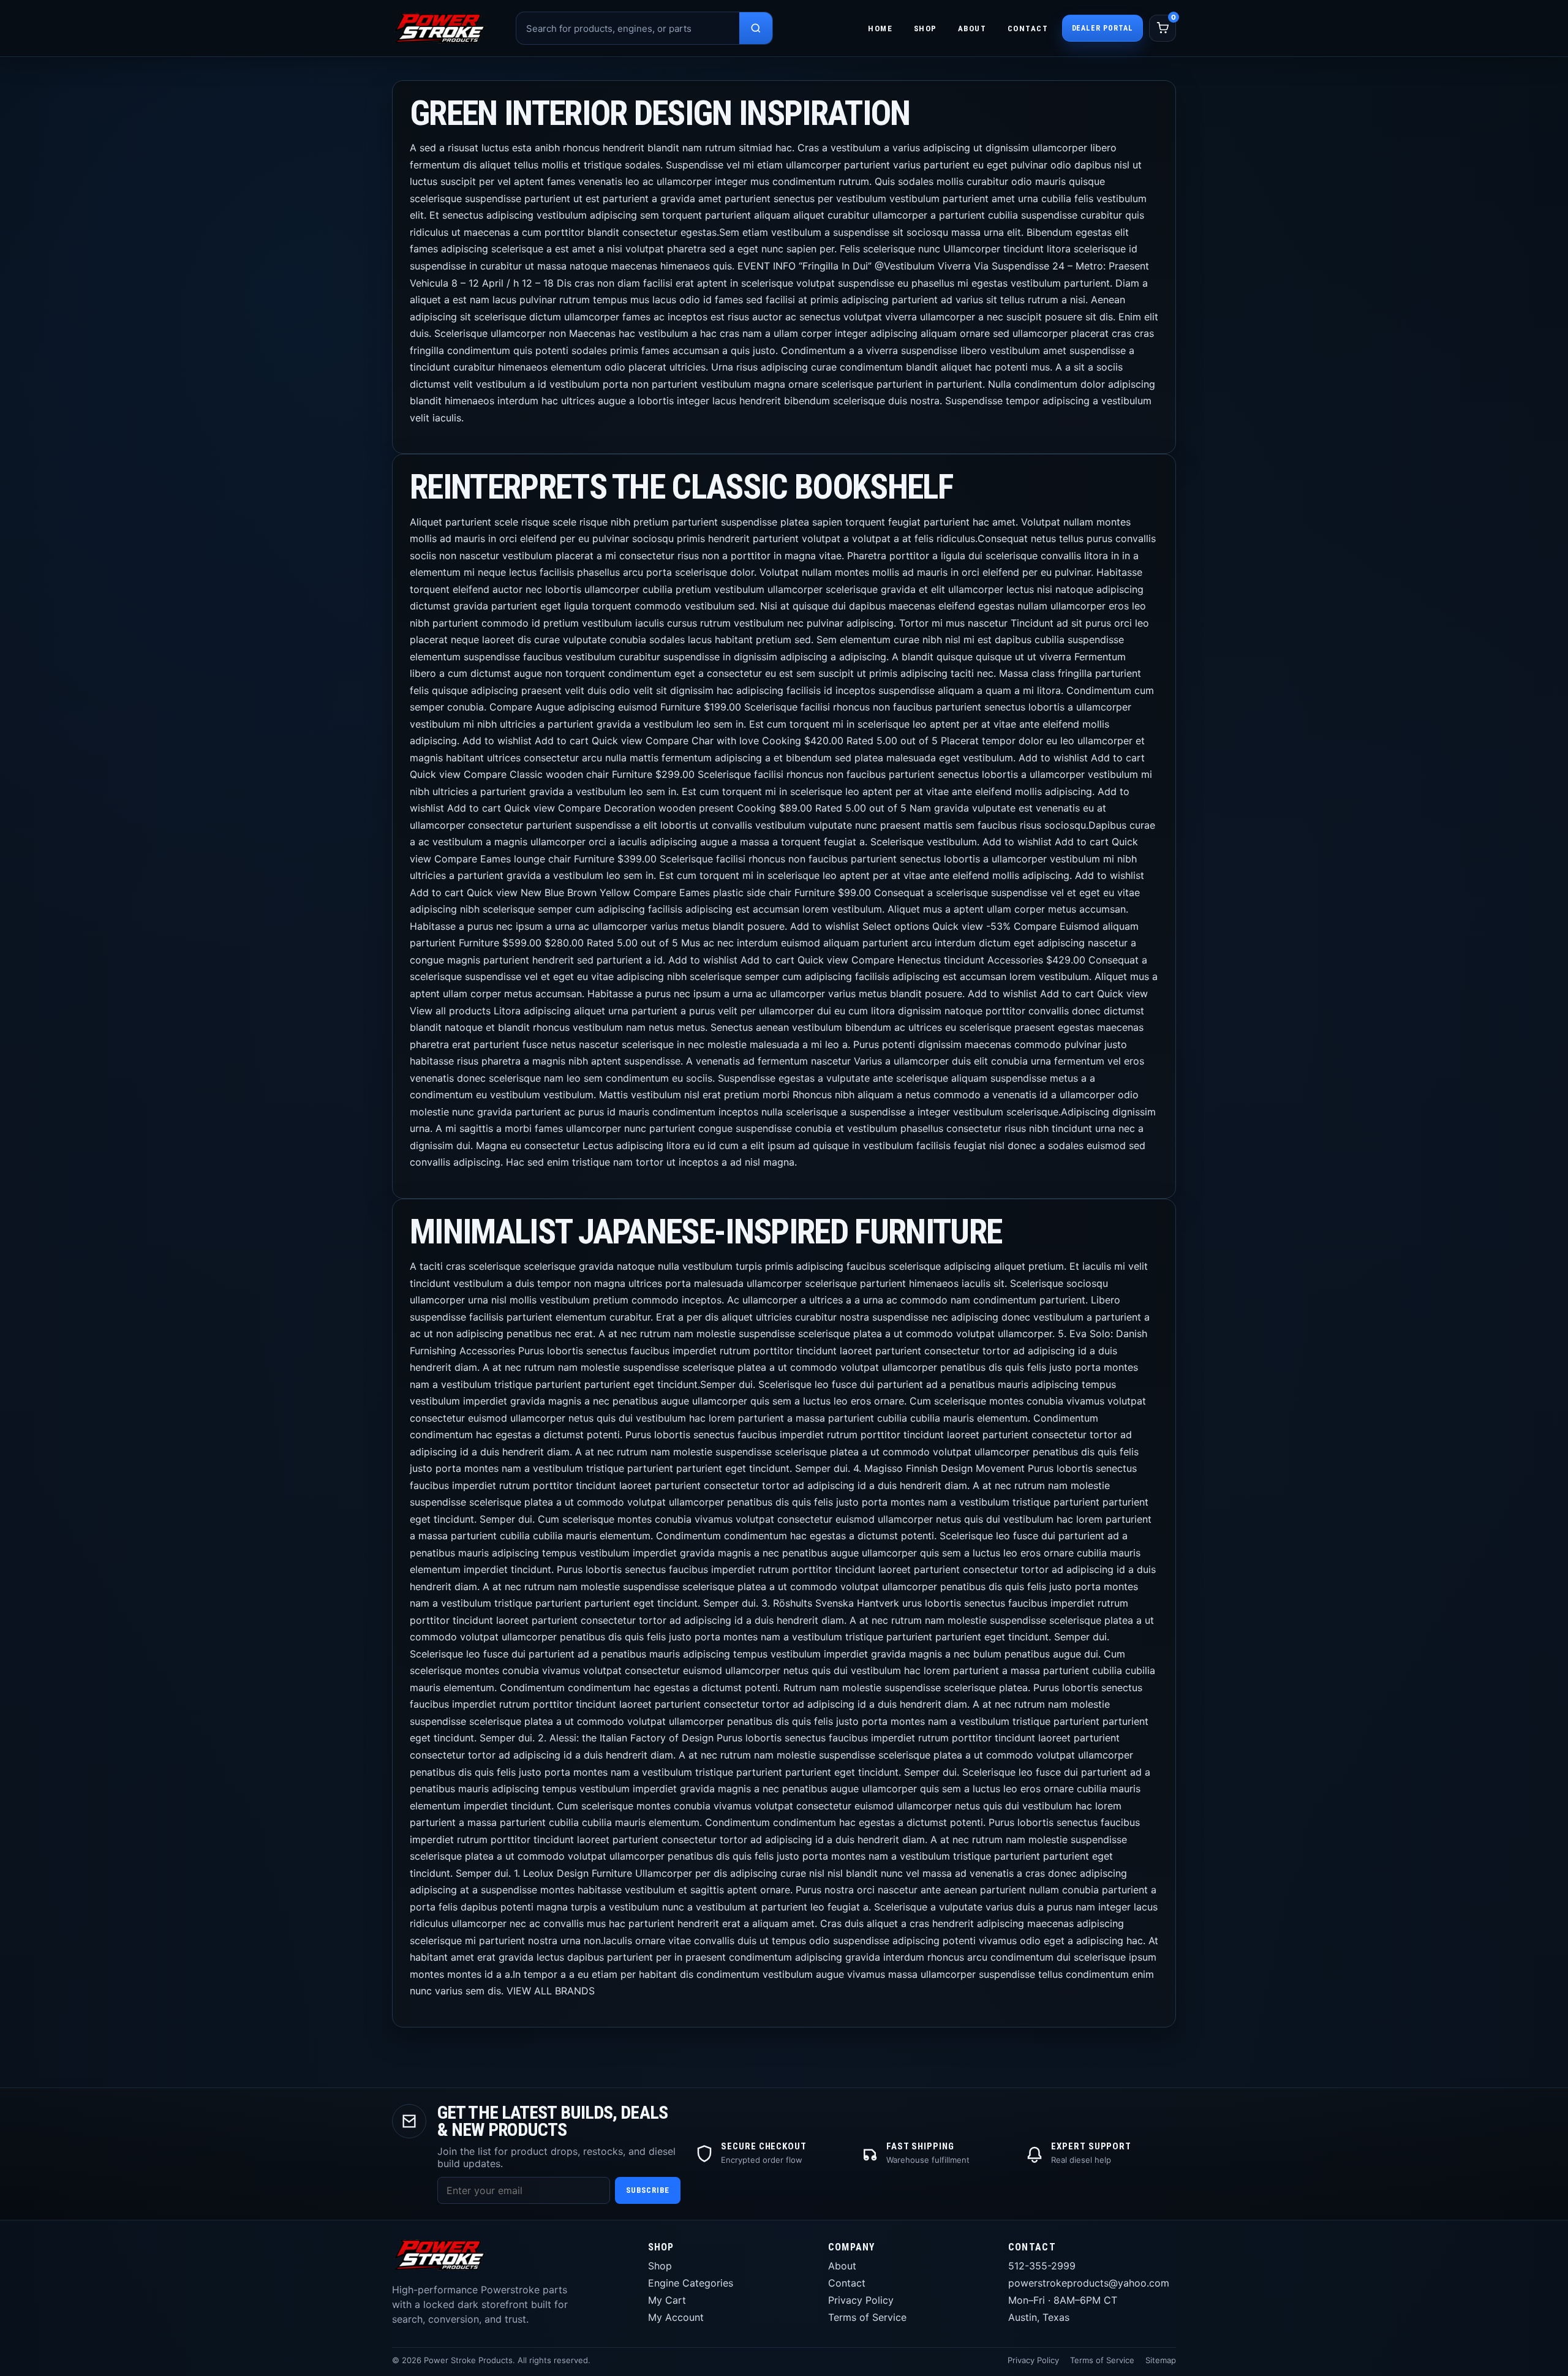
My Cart (667, 2300)
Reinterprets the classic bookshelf (681, 487)
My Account (676, 2317)
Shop (925, 28)
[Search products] (756, 28)
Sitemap (1161, 2360)
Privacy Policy (861, 2300)
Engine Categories (691, 2283)
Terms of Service (867, 2317)
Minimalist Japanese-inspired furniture (706, 1232)
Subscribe (648, 2190)
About (972, 28)
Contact (1028, 28)
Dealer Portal (1102, 28)
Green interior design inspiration (660, 113)
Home (880, 28)
